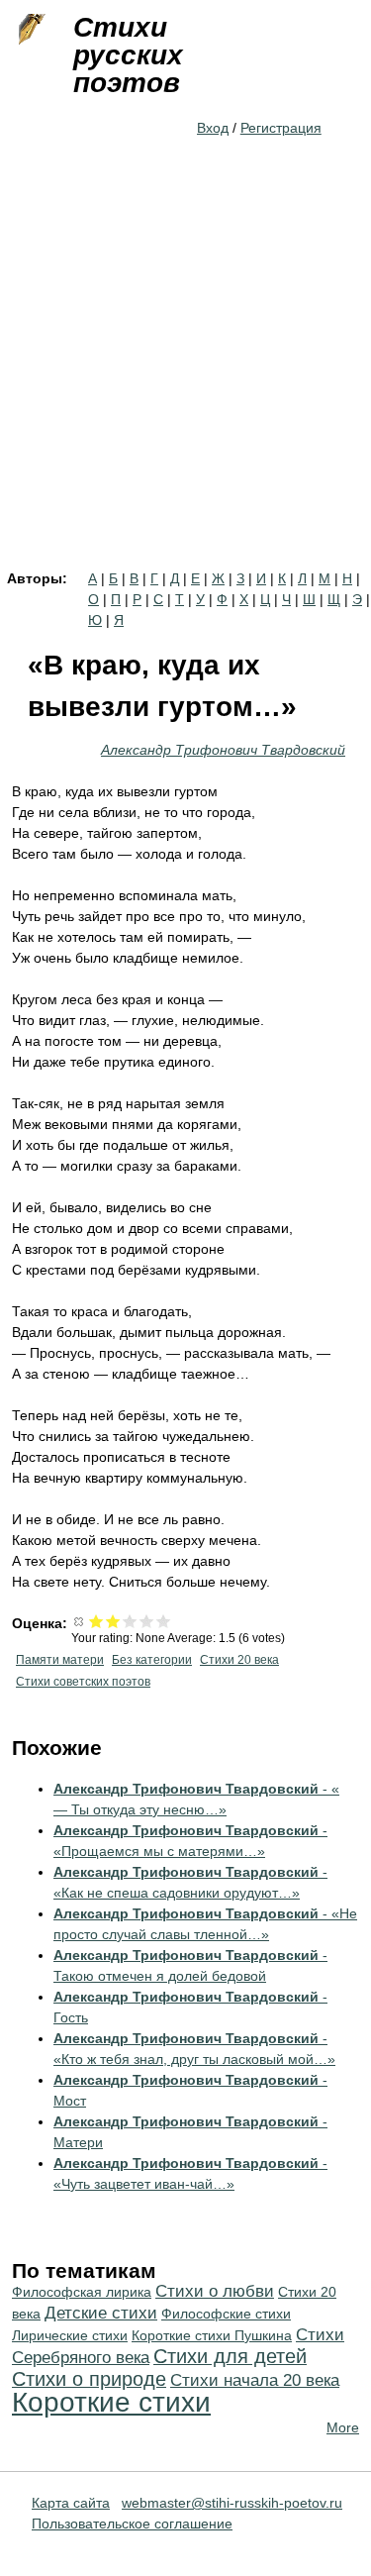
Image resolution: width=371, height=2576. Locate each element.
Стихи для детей (230, 2356)
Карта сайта (71, 2503)
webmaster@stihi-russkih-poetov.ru (232, 2503)
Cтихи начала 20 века (255, 2380)
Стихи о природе (89, 2379)
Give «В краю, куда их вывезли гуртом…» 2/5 (113, 1621)
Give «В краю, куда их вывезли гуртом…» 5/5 (164, 1621)
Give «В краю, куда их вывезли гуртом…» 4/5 (147, 1621)
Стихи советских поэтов (83, 1682)
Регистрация (281, 128)
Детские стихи (101, 2313)
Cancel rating (80, 1621)
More (343, 2427)
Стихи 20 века (239, 1660)
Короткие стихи (111, 2402)
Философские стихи (226, 2314)
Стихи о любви (215, 2291)
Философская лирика (82, 2292)
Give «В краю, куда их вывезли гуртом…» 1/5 (96, 1621)
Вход (213, 128)
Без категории (152, 1660)
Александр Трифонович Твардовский (223, 750)
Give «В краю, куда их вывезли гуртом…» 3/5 (130, 1621)
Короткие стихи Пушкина (212, 2335)
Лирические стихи (70, 2335)
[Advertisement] (185, 376)
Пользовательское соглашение (132, 2524)
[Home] (30, 30)
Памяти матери (60, 1660)
